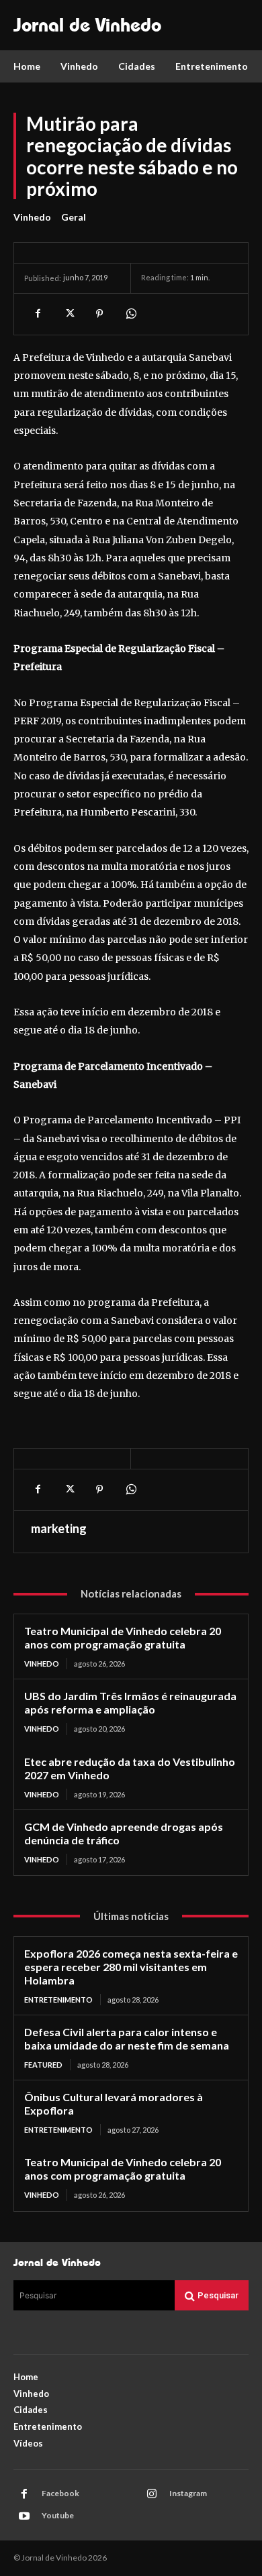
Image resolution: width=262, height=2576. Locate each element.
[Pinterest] (99, 314)
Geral (74, 217)
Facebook (60, 2493)
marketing (59, 1528)
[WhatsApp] (130, 314)
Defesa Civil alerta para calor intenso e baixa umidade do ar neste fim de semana (127, 2038)
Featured (43, 2065)
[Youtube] (24, 2516)
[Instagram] (152, 2494)
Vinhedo (32, 217)
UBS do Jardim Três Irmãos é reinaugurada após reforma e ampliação (130, 1702)
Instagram (188, 2493)
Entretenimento (58, 2000)
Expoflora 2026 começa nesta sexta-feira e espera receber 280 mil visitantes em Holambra (131, 1967)
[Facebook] (38, 314)
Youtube (58, 2515)
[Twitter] (69, 314)
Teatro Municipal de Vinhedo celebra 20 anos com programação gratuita (123, 1637)
